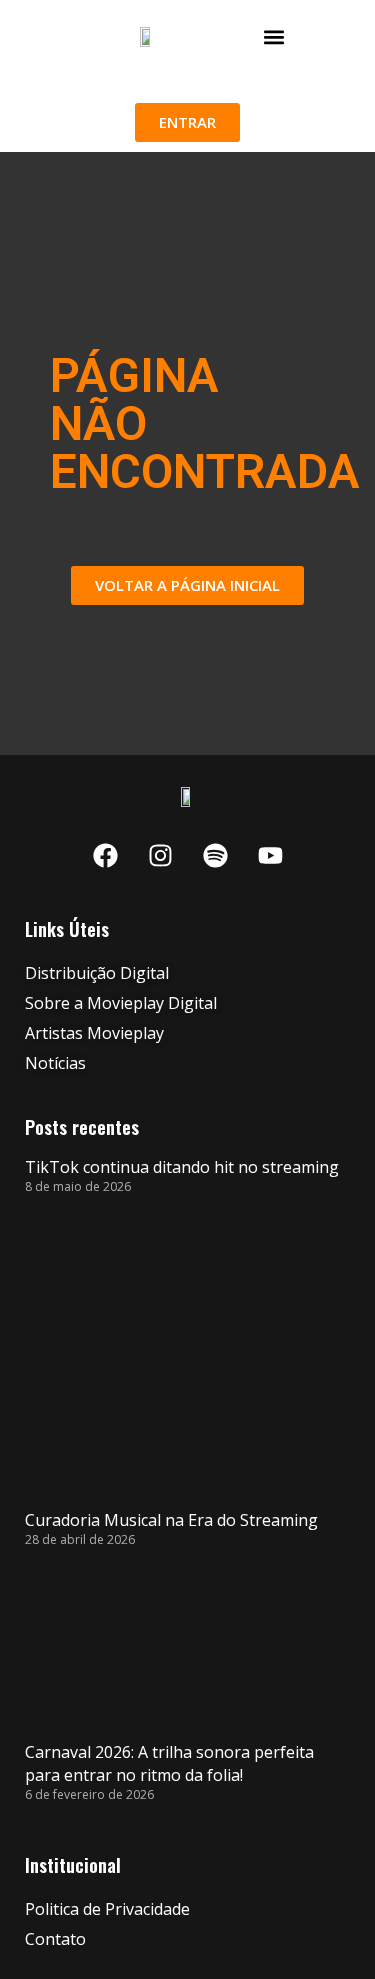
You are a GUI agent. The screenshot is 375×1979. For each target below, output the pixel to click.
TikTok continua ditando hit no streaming (182, 1167)
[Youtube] (270, 855)
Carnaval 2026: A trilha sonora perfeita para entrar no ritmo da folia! (169, 1763)
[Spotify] (215, 855)
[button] (274, 36)
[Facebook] (105, 855)
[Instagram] (160, 855)
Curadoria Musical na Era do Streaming (171, 1520)
